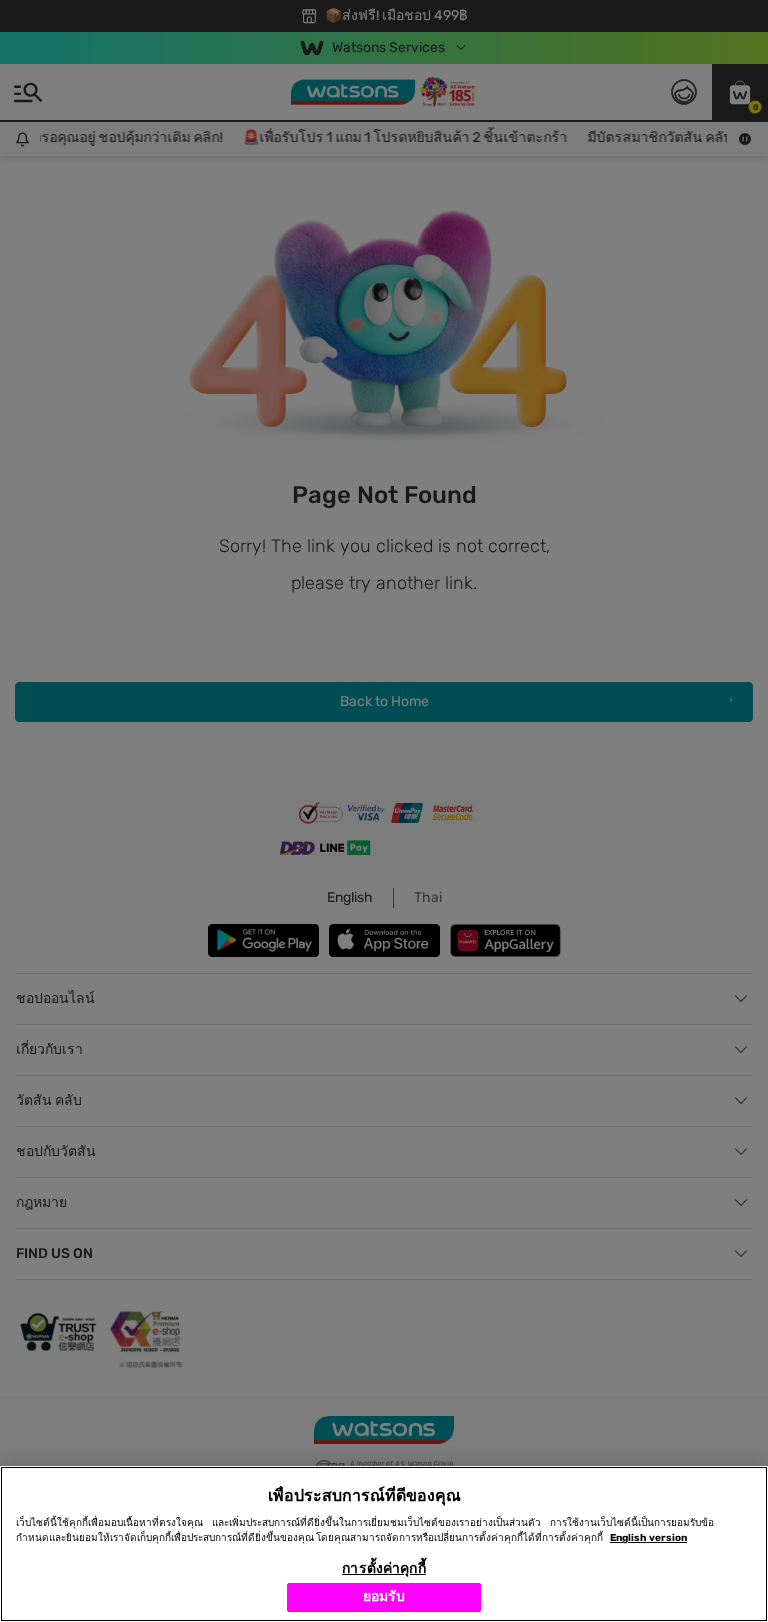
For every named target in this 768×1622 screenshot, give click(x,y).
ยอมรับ (384, 1596)
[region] (384, 1544)
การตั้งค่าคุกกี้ (383, 1568)
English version (648, 1538)
